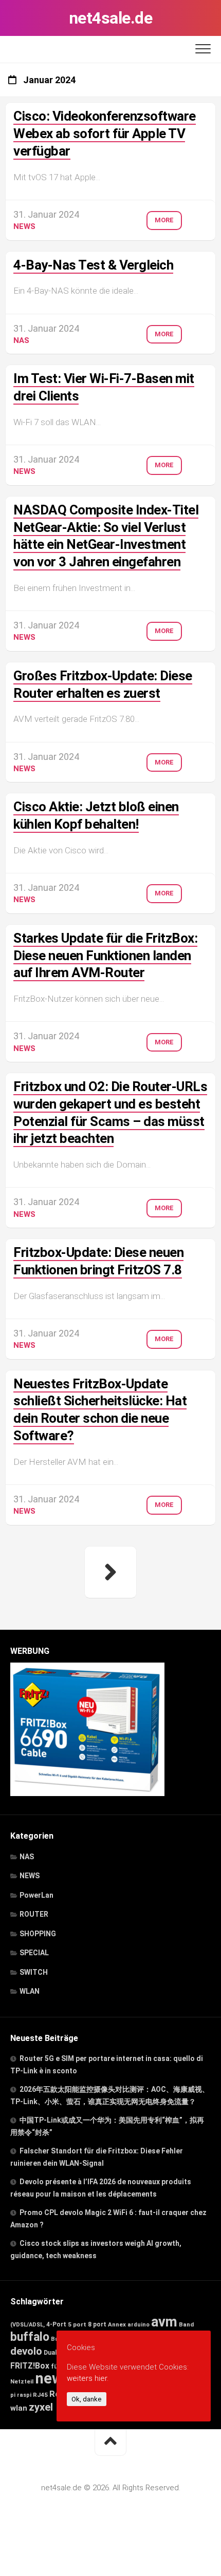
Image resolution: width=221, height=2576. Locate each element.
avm (164, 2322)
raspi (24, 2395)
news (53, 2378)
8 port (97, 2324)
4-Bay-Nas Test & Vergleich (93, 265)
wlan (19, 2408)
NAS (21, 340)
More (164, 220)
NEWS (24, 226)
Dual (50, 2353)
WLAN (30, 1991)
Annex (117, 2324)
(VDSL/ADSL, (27, 2325)
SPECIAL (34, 1953)
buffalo (30, 2337)
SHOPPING (38, 1934)
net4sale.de (111, 18)
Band (186, 2324)
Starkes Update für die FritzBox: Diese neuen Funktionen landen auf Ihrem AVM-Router (105, 956)
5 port (77, 2324)
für (56, 2366)
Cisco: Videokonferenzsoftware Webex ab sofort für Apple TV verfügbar (105, 133)
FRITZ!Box (30, 2366)
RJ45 (40, 2395)
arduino (139, 2325)
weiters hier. (88, 2378)
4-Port (56, 2324)
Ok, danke (87, 2399)
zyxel (41, 2407)
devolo (26, 2351)
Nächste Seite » (110, 1572)
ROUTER (34, 1914)
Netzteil (22, 2382)
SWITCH (34, 1972)
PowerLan (36, 1895)
